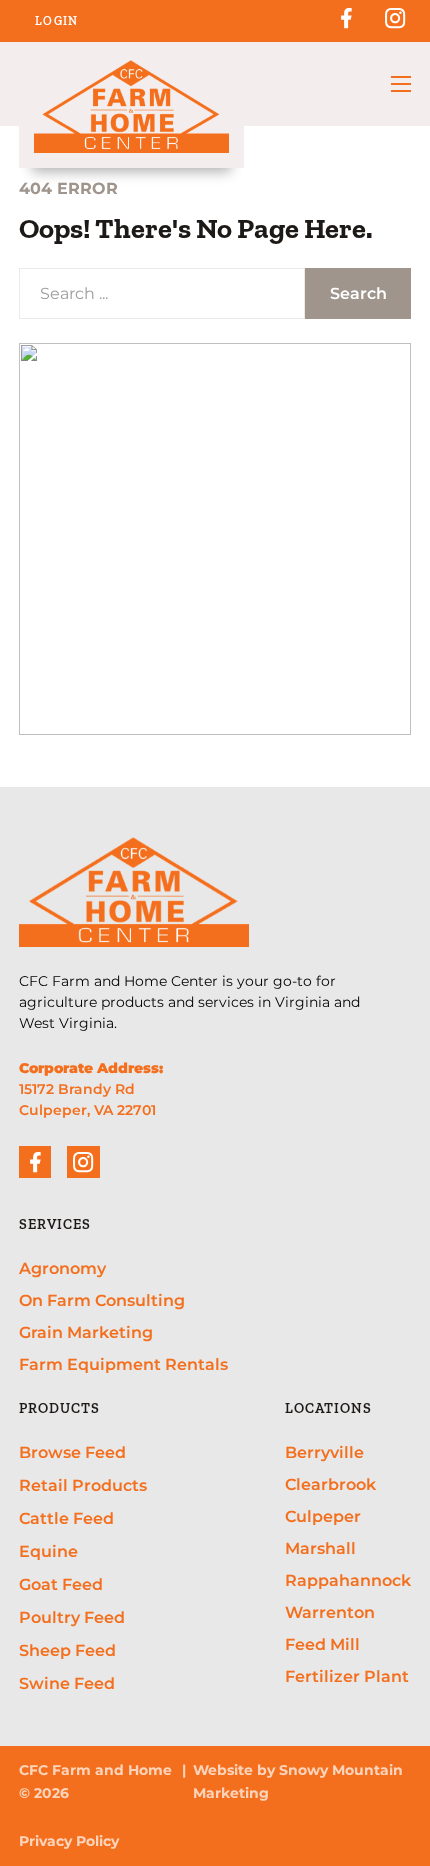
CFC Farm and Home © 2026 (95, 1781)
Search (358, 293)
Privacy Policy (69, 1841)
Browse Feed (72, 1452)
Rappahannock (348, 1580)
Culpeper (323, 1516)
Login (57, 21)
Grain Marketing (86, 1332)
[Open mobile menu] (401, 84)
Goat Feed (61, 1584)
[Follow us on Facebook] (346, 28)
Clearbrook (330, 1484)
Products (59, 1408)
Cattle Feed (66, 1518)
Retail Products (83, 1485)
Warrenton (330, 1612)
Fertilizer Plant (347, 1676)
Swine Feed (67, 1683)
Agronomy (62, 1268)
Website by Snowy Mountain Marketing (298, 1781)
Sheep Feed (67, 1650)
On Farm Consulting (102, 1300)
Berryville (324, 1452)
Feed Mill (322, 1644)
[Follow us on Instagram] (395, 28)
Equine (48, 1551)
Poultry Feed (72, 1617)
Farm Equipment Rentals (123, 1364)
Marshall (320, 1548)
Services (55, 1224)
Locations (328, 1408)
